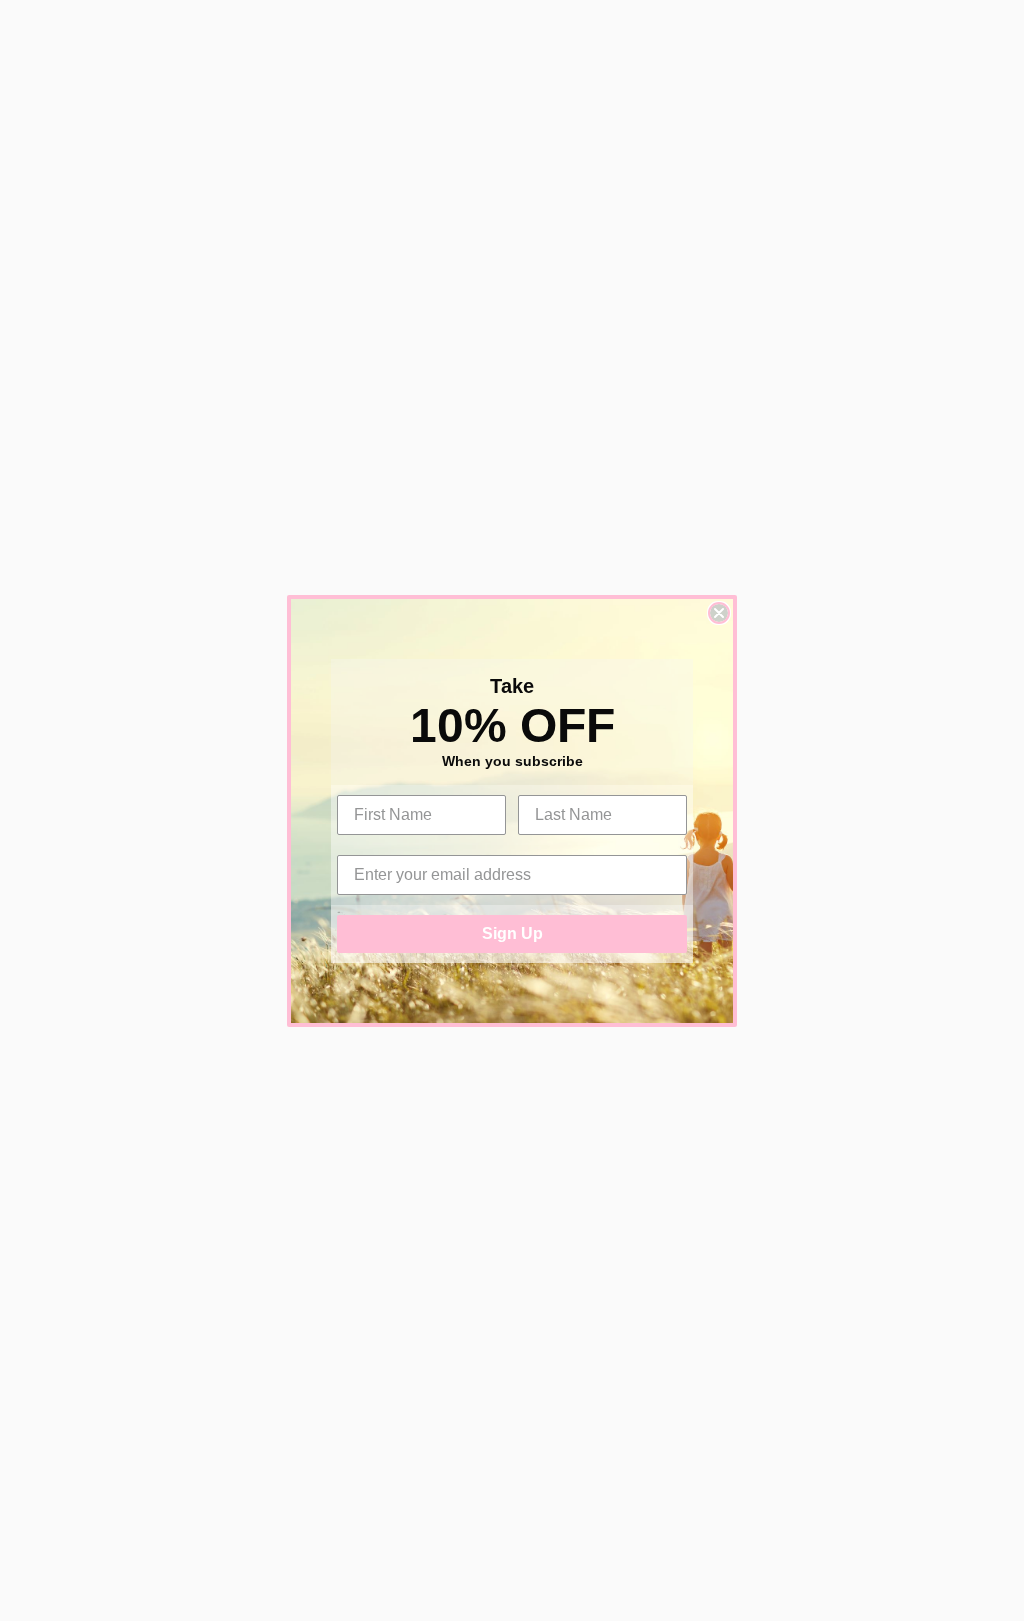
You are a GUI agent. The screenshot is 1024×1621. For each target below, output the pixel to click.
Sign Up (512, 933)
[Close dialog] (719, 613)
